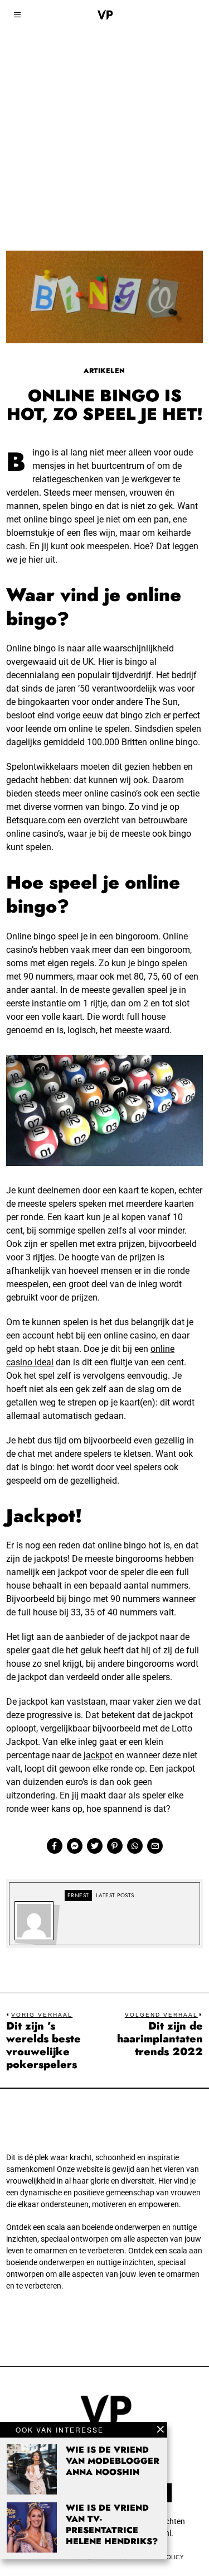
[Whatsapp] (135, 1846)
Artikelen (104, 371)
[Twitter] (95, 1846)
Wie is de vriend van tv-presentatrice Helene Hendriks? (112, 2525)
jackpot (98, 1755)
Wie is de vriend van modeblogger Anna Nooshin (113, 2461)
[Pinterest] (115, 1846)
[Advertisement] (104, 110)
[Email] (155, 1846)
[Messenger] (75, 1846)
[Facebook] (55, 1846)
